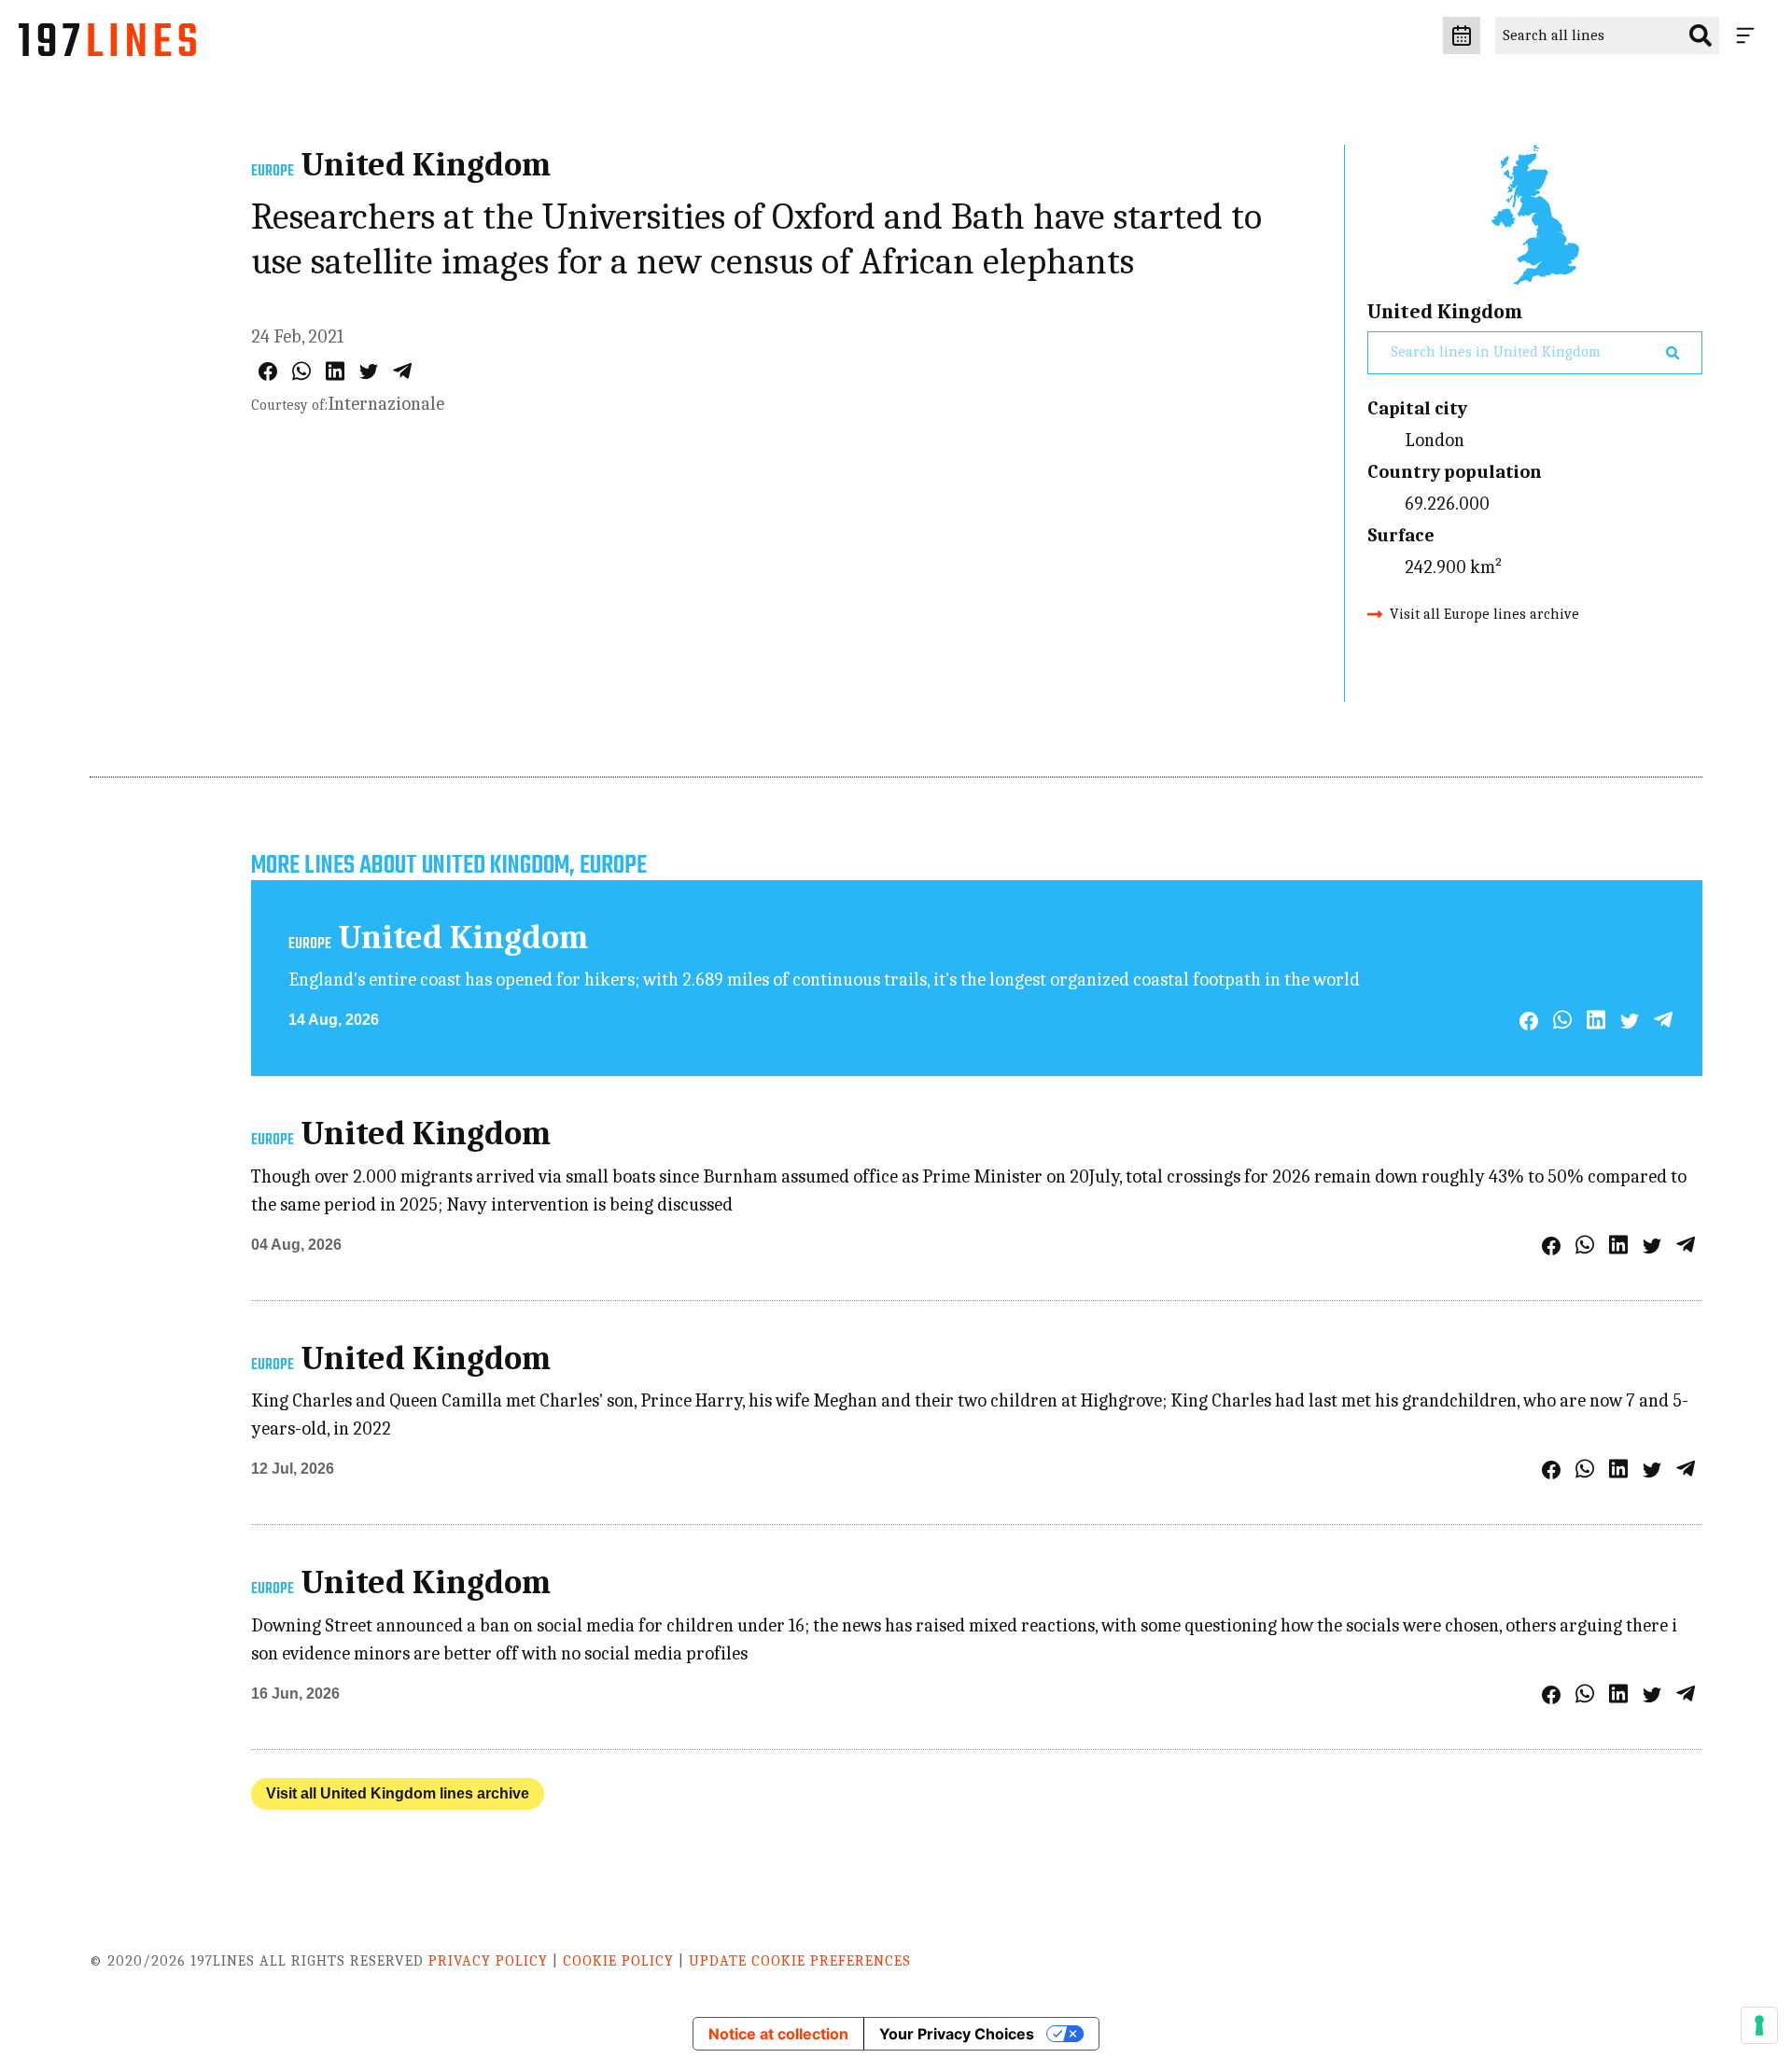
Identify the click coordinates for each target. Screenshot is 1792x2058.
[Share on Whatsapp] (301, 371)
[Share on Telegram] (402, 371)
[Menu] (1749, 35)
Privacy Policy (488, 1961)
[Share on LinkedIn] (335, 371)
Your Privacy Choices (957, 2034)
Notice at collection (778, 2034)
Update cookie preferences (800, 1961)
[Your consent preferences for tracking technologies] (1759, 2025)
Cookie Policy (618, 1961)
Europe (273, 172)
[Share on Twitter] (369, 371)
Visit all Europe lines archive (1484, 614)
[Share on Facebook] (268, 371)
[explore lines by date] (1462, 35)
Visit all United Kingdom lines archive (398, 1793)
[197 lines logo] (107, 45)
